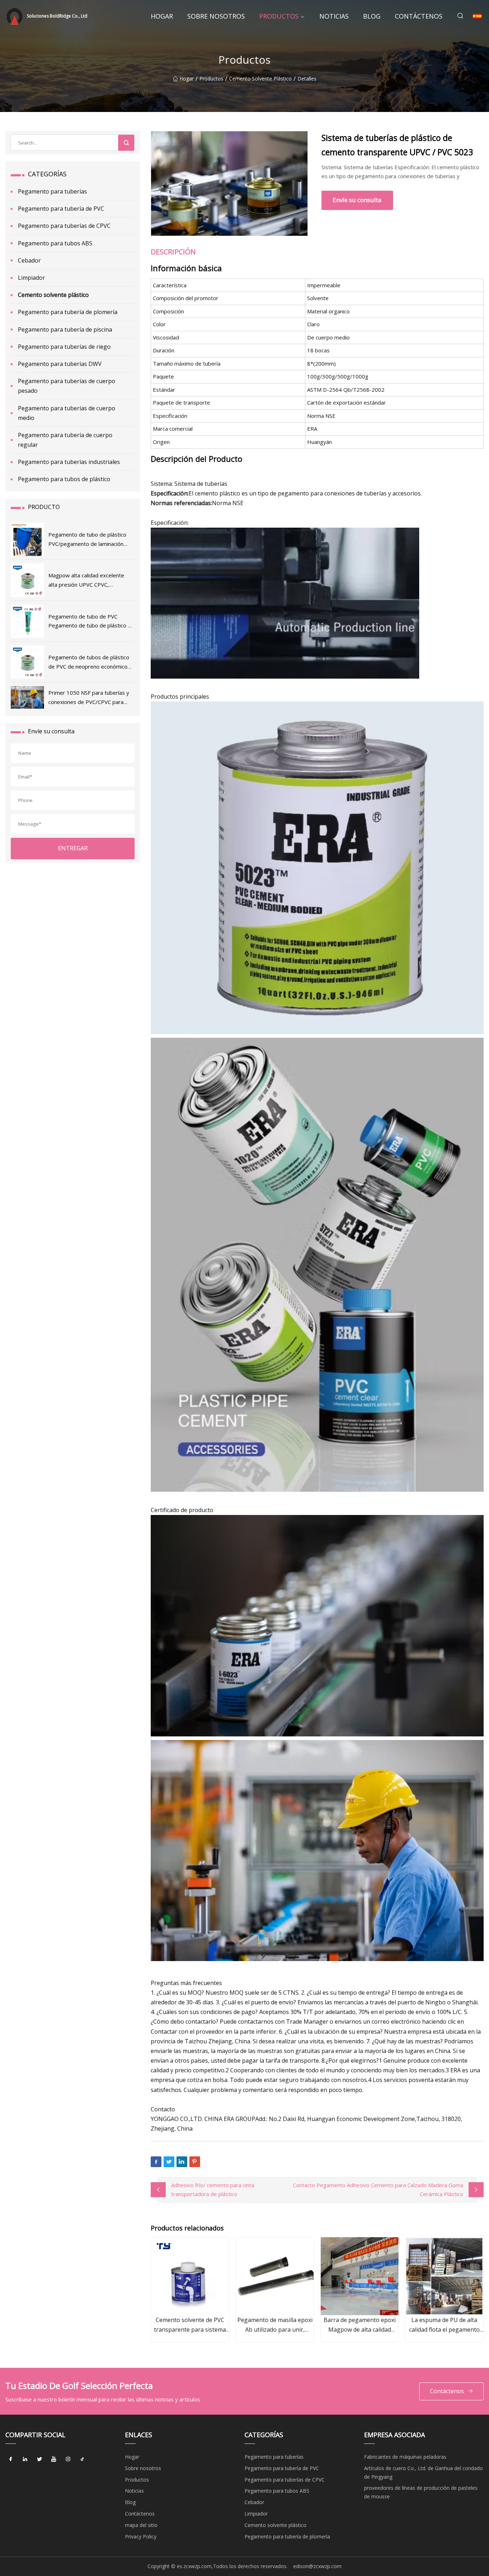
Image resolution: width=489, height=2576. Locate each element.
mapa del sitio (141, 2525)
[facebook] (11, 2459)
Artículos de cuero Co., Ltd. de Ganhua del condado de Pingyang (423, 2472)
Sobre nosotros (216, 16)
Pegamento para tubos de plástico (64, 479)
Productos (279, 16)
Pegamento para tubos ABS (55, 243)
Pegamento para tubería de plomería (68, 312)
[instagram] (68, 2459)
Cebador (29, 260)
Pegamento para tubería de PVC (61, 209)
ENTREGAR (73, 848)
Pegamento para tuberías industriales (69, 462)
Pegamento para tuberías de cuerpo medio (67, 413)
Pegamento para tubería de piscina (65, 329)
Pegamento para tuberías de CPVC (64, 226)
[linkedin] (25, 2459)
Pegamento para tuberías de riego (64, 347)
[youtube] (54, 2459)
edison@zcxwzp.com (317, 2566)
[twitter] (39, 2459)
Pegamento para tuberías (52, 191)
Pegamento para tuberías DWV (60, 364)
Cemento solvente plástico (260, 79)
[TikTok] (82, 2459)
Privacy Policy (141, 2536)
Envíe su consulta (357, 200)
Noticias (334, 16)
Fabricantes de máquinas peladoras (405, 2457)
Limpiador (32, 278)
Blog (372, 16)
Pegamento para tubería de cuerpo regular (65, 440)
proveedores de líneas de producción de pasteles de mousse (421, 2492)
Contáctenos (419, 16)
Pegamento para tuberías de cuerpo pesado (67, 386)
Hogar (162, 16)
